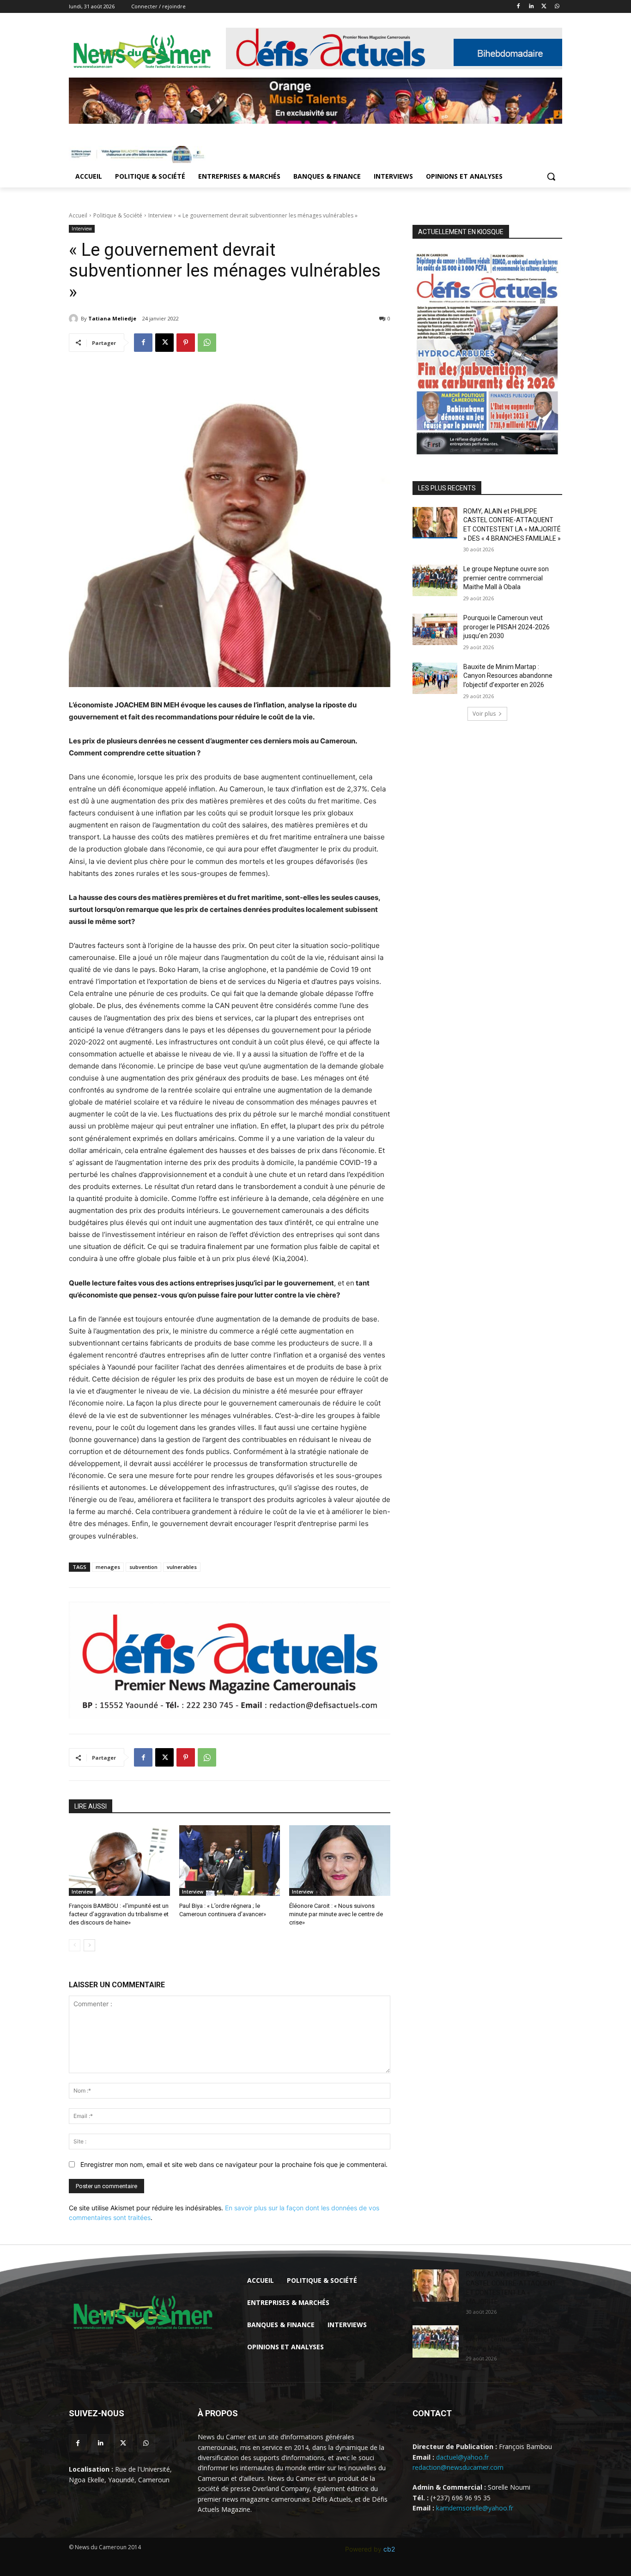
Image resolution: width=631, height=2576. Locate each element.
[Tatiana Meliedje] (75, 319)
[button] (551, 176)
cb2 (389, 2549)
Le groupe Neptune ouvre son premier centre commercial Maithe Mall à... (509, 2339)
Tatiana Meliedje (112, 318)
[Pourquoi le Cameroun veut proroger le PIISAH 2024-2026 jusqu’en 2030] (435, 629)
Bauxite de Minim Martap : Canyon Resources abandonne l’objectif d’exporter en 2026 (508, 676)
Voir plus (484, 714)
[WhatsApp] (557, 7)
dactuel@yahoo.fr (462, 2457)
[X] (544, 7)
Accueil (78, 215)
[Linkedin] (531, 7)
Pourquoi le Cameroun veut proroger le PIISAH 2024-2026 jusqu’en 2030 (507, 627)
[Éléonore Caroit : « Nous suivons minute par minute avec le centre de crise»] (340, 1861)
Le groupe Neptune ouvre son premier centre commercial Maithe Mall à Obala (506, 578)
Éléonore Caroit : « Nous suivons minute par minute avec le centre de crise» (336, 1914)
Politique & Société (118, 215)
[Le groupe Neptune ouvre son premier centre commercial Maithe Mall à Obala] (435, 580)
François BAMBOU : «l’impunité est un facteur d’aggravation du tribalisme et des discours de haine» (119, 1914)
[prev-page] (75, 1945)
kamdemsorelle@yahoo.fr (475, 2508)
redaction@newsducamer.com (458, 2467)
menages (108, 1567)
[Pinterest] (186, 343)
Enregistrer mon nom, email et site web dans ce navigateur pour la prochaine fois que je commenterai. (234, 2164)
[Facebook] (519, 7)
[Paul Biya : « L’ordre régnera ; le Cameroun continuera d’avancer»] (230, 1861)
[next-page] (89, 1945)
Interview (160, 215)
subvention (143, 1567)
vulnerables (182, 1567)
